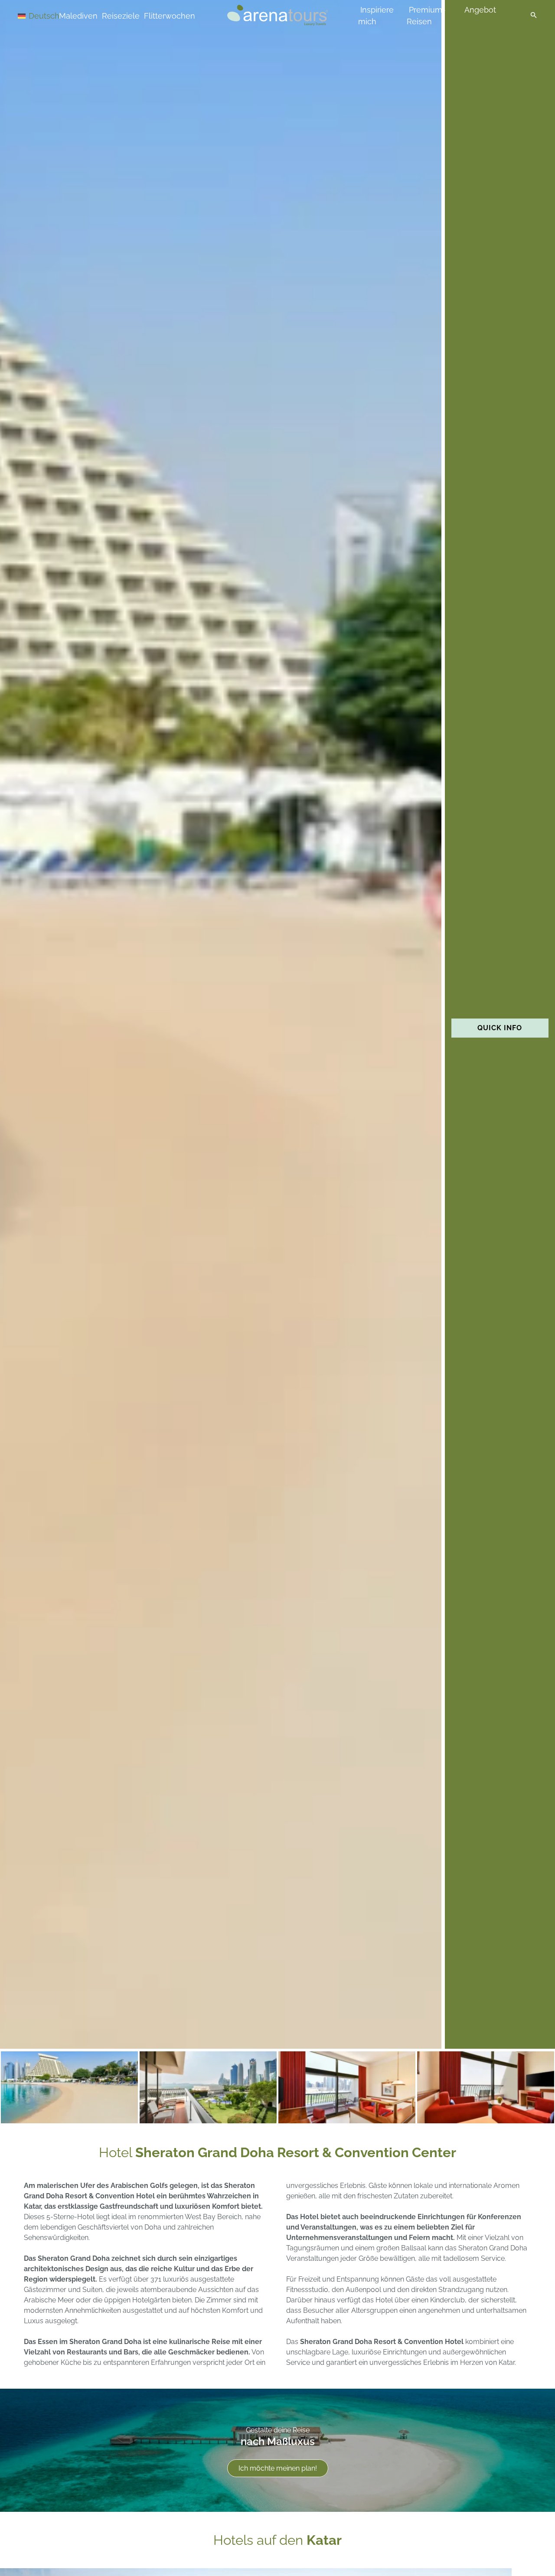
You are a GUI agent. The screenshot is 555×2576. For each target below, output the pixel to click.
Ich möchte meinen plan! (278, 2468)
